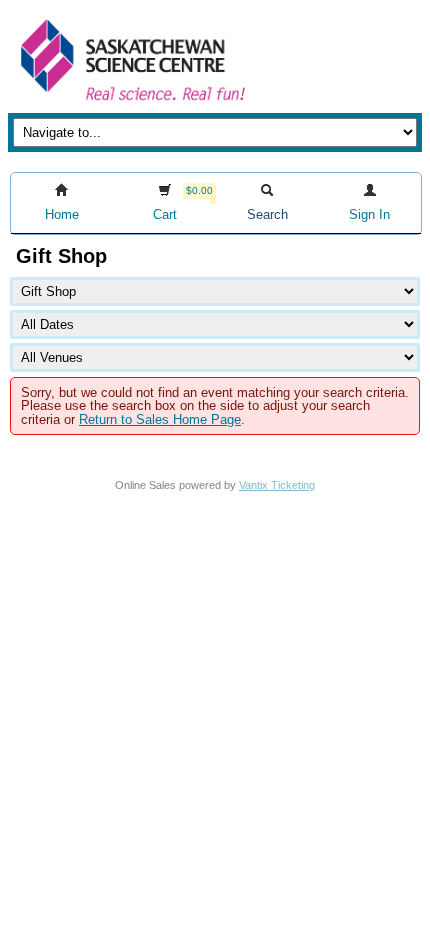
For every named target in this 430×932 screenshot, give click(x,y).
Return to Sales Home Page (160, 419)
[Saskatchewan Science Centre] (131, 102)
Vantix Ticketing (277, 485)
